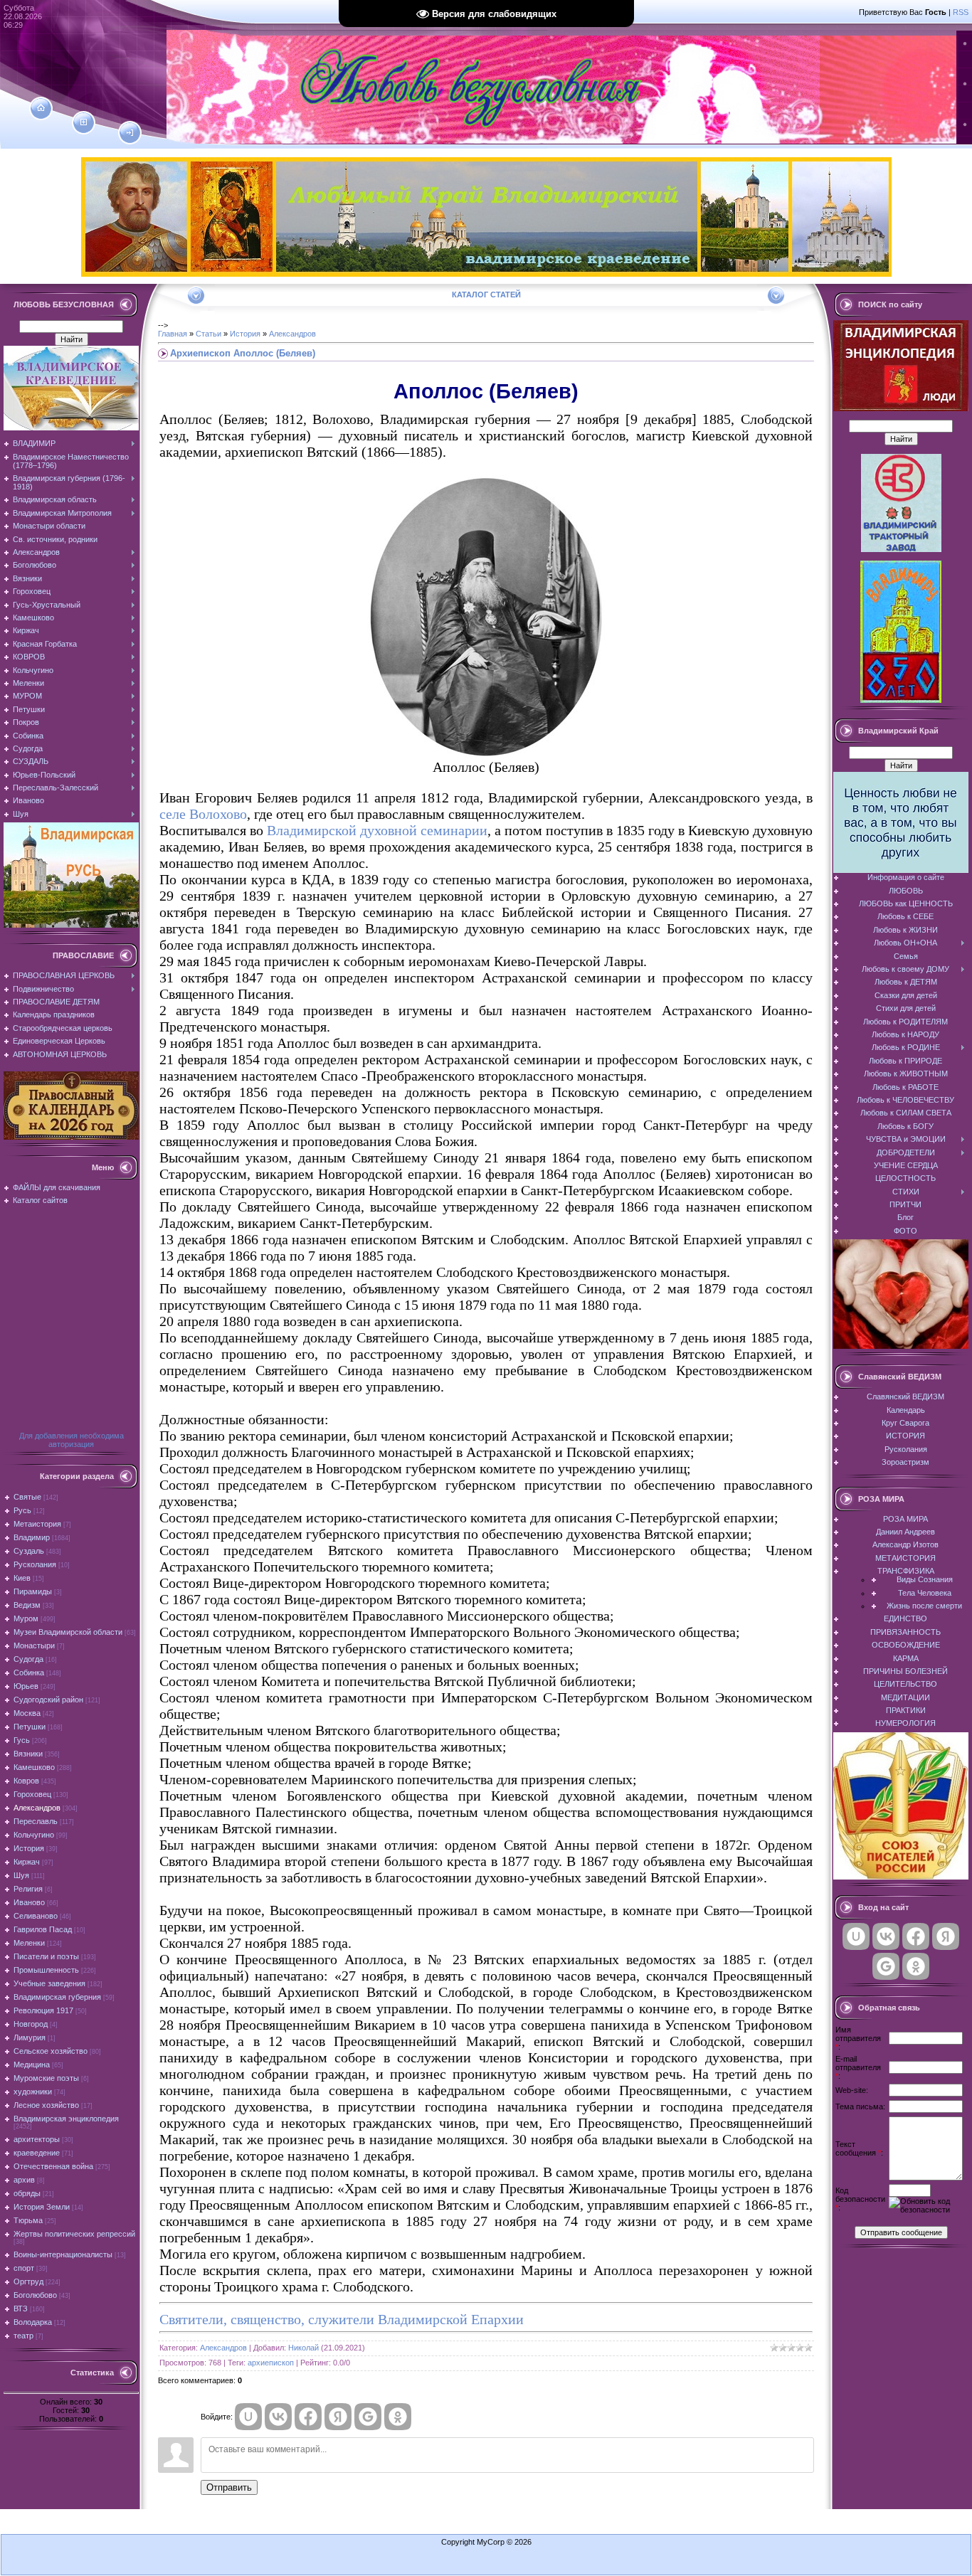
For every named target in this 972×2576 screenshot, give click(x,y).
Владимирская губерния (57, 1997)
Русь (22, 1510)
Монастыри (34, 1645)
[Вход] (130, 133)
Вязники (28, 1754)
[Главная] (41, 108)
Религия (28, 1889)
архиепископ (271, 2363)
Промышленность (46, 1970)
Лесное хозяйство (46, 2105)
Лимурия (30, 2037)
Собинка (29, 1673)
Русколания (35, 1564)
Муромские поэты (46, 2078)
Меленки (29, 1943)
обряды (27, 2193)
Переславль (36, 1821)
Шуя (21, 1875)
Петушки (30, 1727)
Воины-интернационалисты (63, 2254)
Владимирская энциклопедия (66, 2119)
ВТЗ (21, 2309)
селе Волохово (203, 814)
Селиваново (36, 1916)
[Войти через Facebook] (308, 2417)
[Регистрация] (84, 122)
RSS (961, 12)
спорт (24, 2268)
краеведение (37, 2153)
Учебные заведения (49, 1983)
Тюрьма (28, 2220)
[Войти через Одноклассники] (398, 2417)
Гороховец (32, 1794)
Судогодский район (48, 1700)
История (29, 1848)
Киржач (27, 1862)
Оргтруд (28, 2281)
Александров (37, 1808)
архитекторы (37, 2139)
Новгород (31, 2024)
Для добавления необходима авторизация (72, 1440)
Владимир (32, 1537)
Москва (27, 1713)
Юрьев (26, 1686)
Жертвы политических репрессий (74, 2234)
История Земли (42, 2207)
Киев (22, 1578)
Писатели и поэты (46, 1956)
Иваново (29, 1902)
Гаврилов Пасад (43, 1929)
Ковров (26, 1781)
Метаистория (37, 1524)
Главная (173, 334)
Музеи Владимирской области (68, 1632)
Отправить (229, 2487)
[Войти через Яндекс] (338, 2417)
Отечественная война (53, 2166)
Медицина (32, 2064)
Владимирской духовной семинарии (377, 830)
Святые (27, 1497)
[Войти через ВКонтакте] (278, 2417)
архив (24, 2180)
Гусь (22, 1740)
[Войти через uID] (248, 2417)
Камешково (34, 1767)
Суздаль (29, 1551)
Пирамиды (33, 1591)
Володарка (33, 2322)
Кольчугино (34, 1835)
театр (23, 2336)
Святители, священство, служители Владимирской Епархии (342, 2319)
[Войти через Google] (368, 2417)
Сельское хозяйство (51, 2051)
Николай (303, 2348)
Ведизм (27, 1605)
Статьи (208, 334)
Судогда (28, 1659)
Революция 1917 (43, 2010)
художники (33, 2092)
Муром (26, 1618)
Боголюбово (35, 2295)
